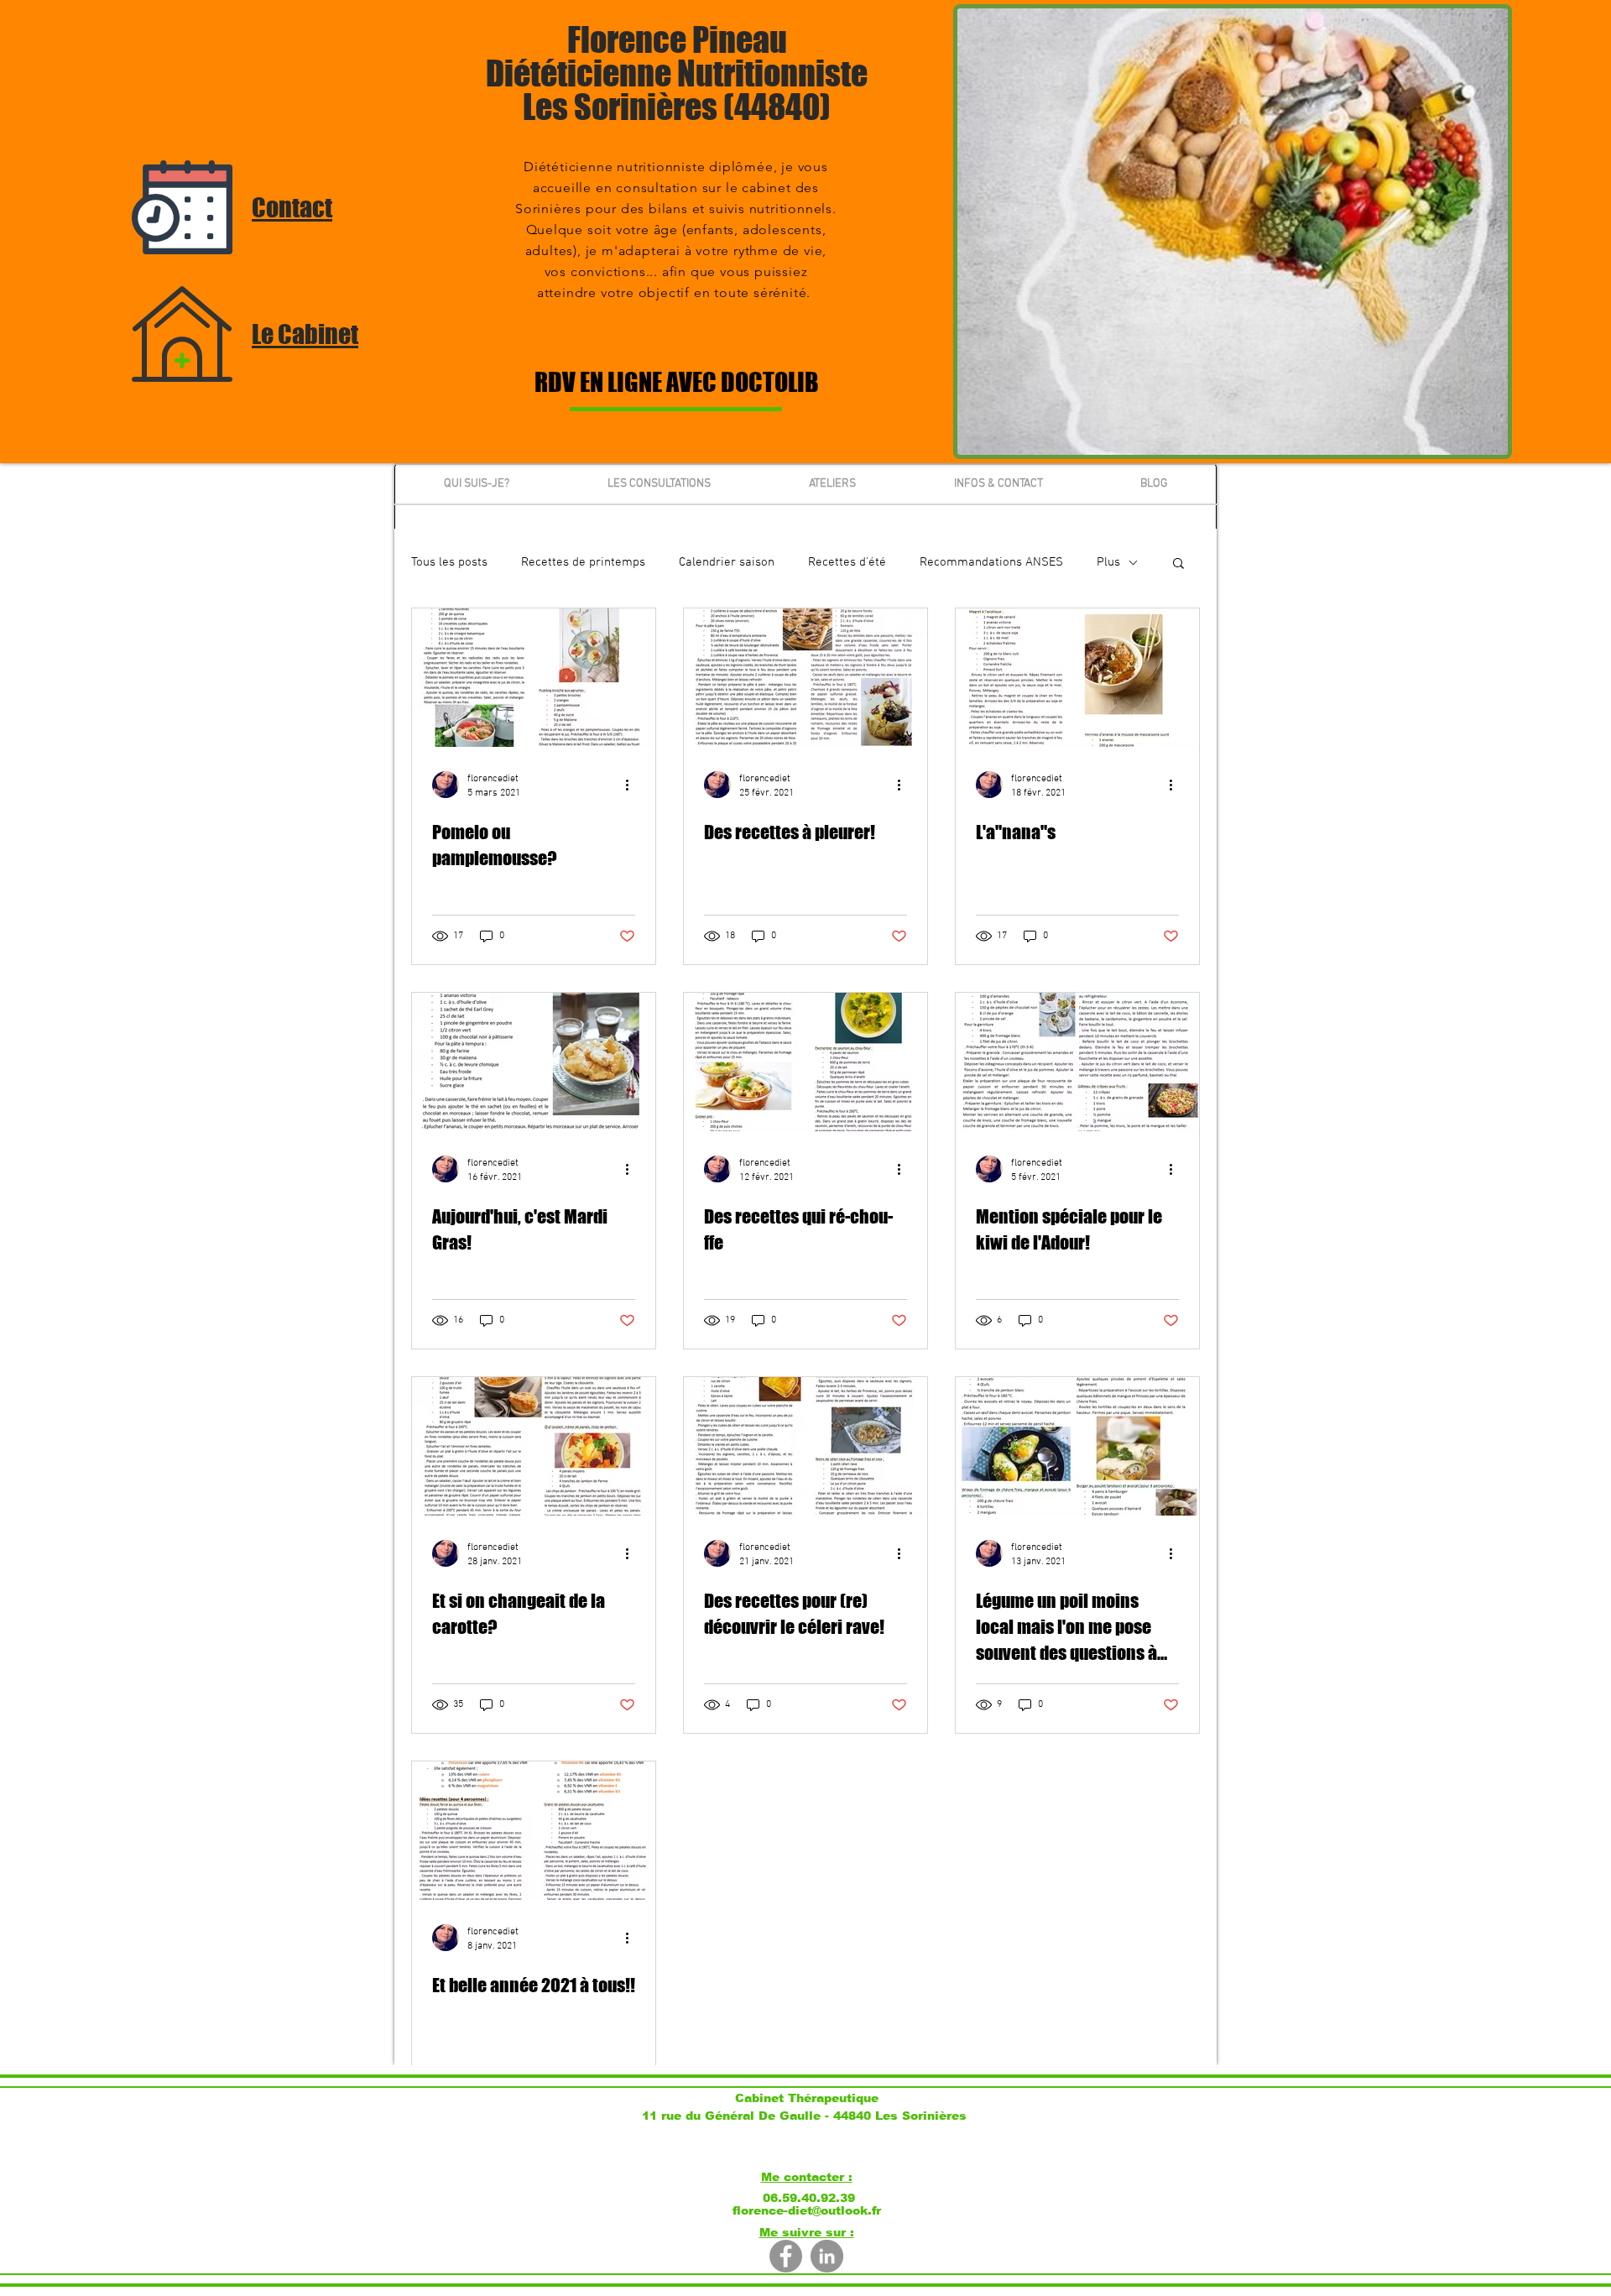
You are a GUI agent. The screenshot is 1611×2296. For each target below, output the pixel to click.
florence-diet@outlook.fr (807, 2210)
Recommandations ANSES (991, 562)
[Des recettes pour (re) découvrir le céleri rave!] (805, 1446)
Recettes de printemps (583, 562)
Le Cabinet (305, 334)
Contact (292, 207)
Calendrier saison (727, 562)
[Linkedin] (827, 2256)
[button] (1178, 564)
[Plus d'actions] (633, 785)
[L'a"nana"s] (1077, 678)
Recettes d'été (847, 562)
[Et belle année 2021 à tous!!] (534, 1831)
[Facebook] (786, 2256)
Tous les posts (449, 562)
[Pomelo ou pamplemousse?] (534, 678)
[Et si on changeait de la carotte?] (534, 1446)
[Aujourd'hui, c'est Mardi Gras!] (534, 1062)
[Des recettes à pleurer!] (805, 678)
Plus (1108, 562)
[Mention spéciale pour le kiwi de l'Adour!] (1077, 1062)
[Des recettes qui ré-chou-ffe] (805, 1062)
